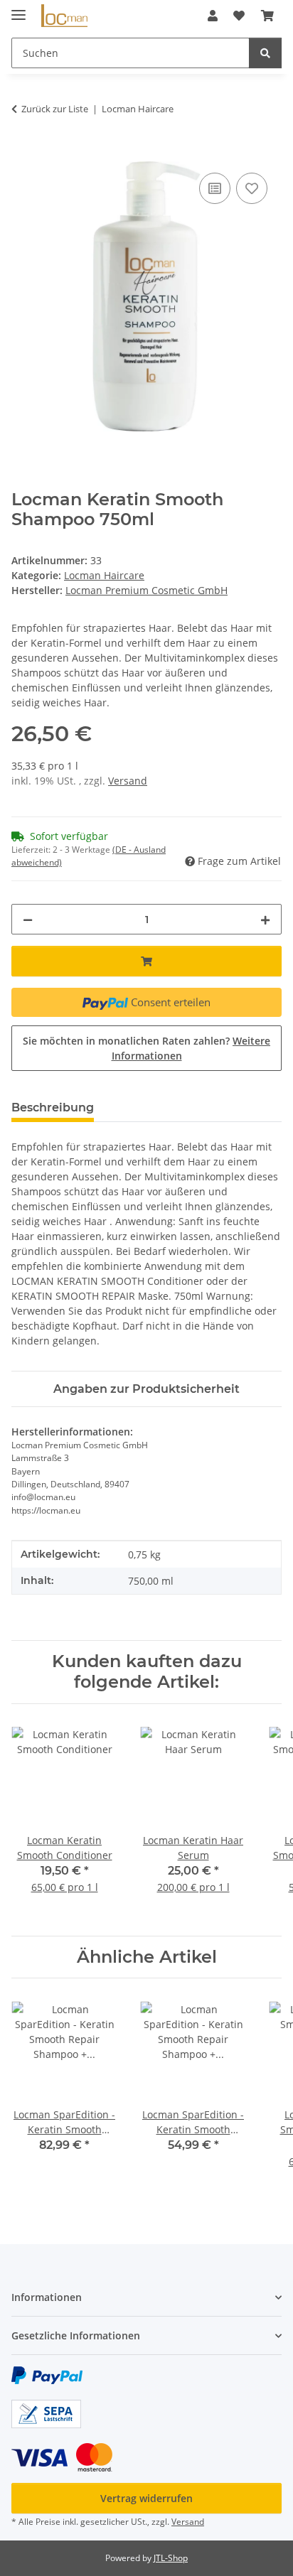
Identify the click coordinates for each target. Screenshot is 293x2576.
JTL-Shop (171, 2558)
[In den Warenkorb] (23, 153)
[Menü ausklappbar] (18, 9)
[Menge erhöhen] (265, 919)
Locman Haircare (104, 575)
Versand (128, 781)
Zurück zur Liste (55, 109)
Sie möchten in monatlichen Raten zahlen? (146, 1048)
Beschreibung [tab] (53, 1108)
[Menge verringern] (28, 919)
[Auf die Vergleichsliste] (215, 188)
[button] (213, 16)
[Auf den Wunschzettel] (252, 188)
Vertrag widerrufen (146, 2498)
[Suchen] (265, 53)
